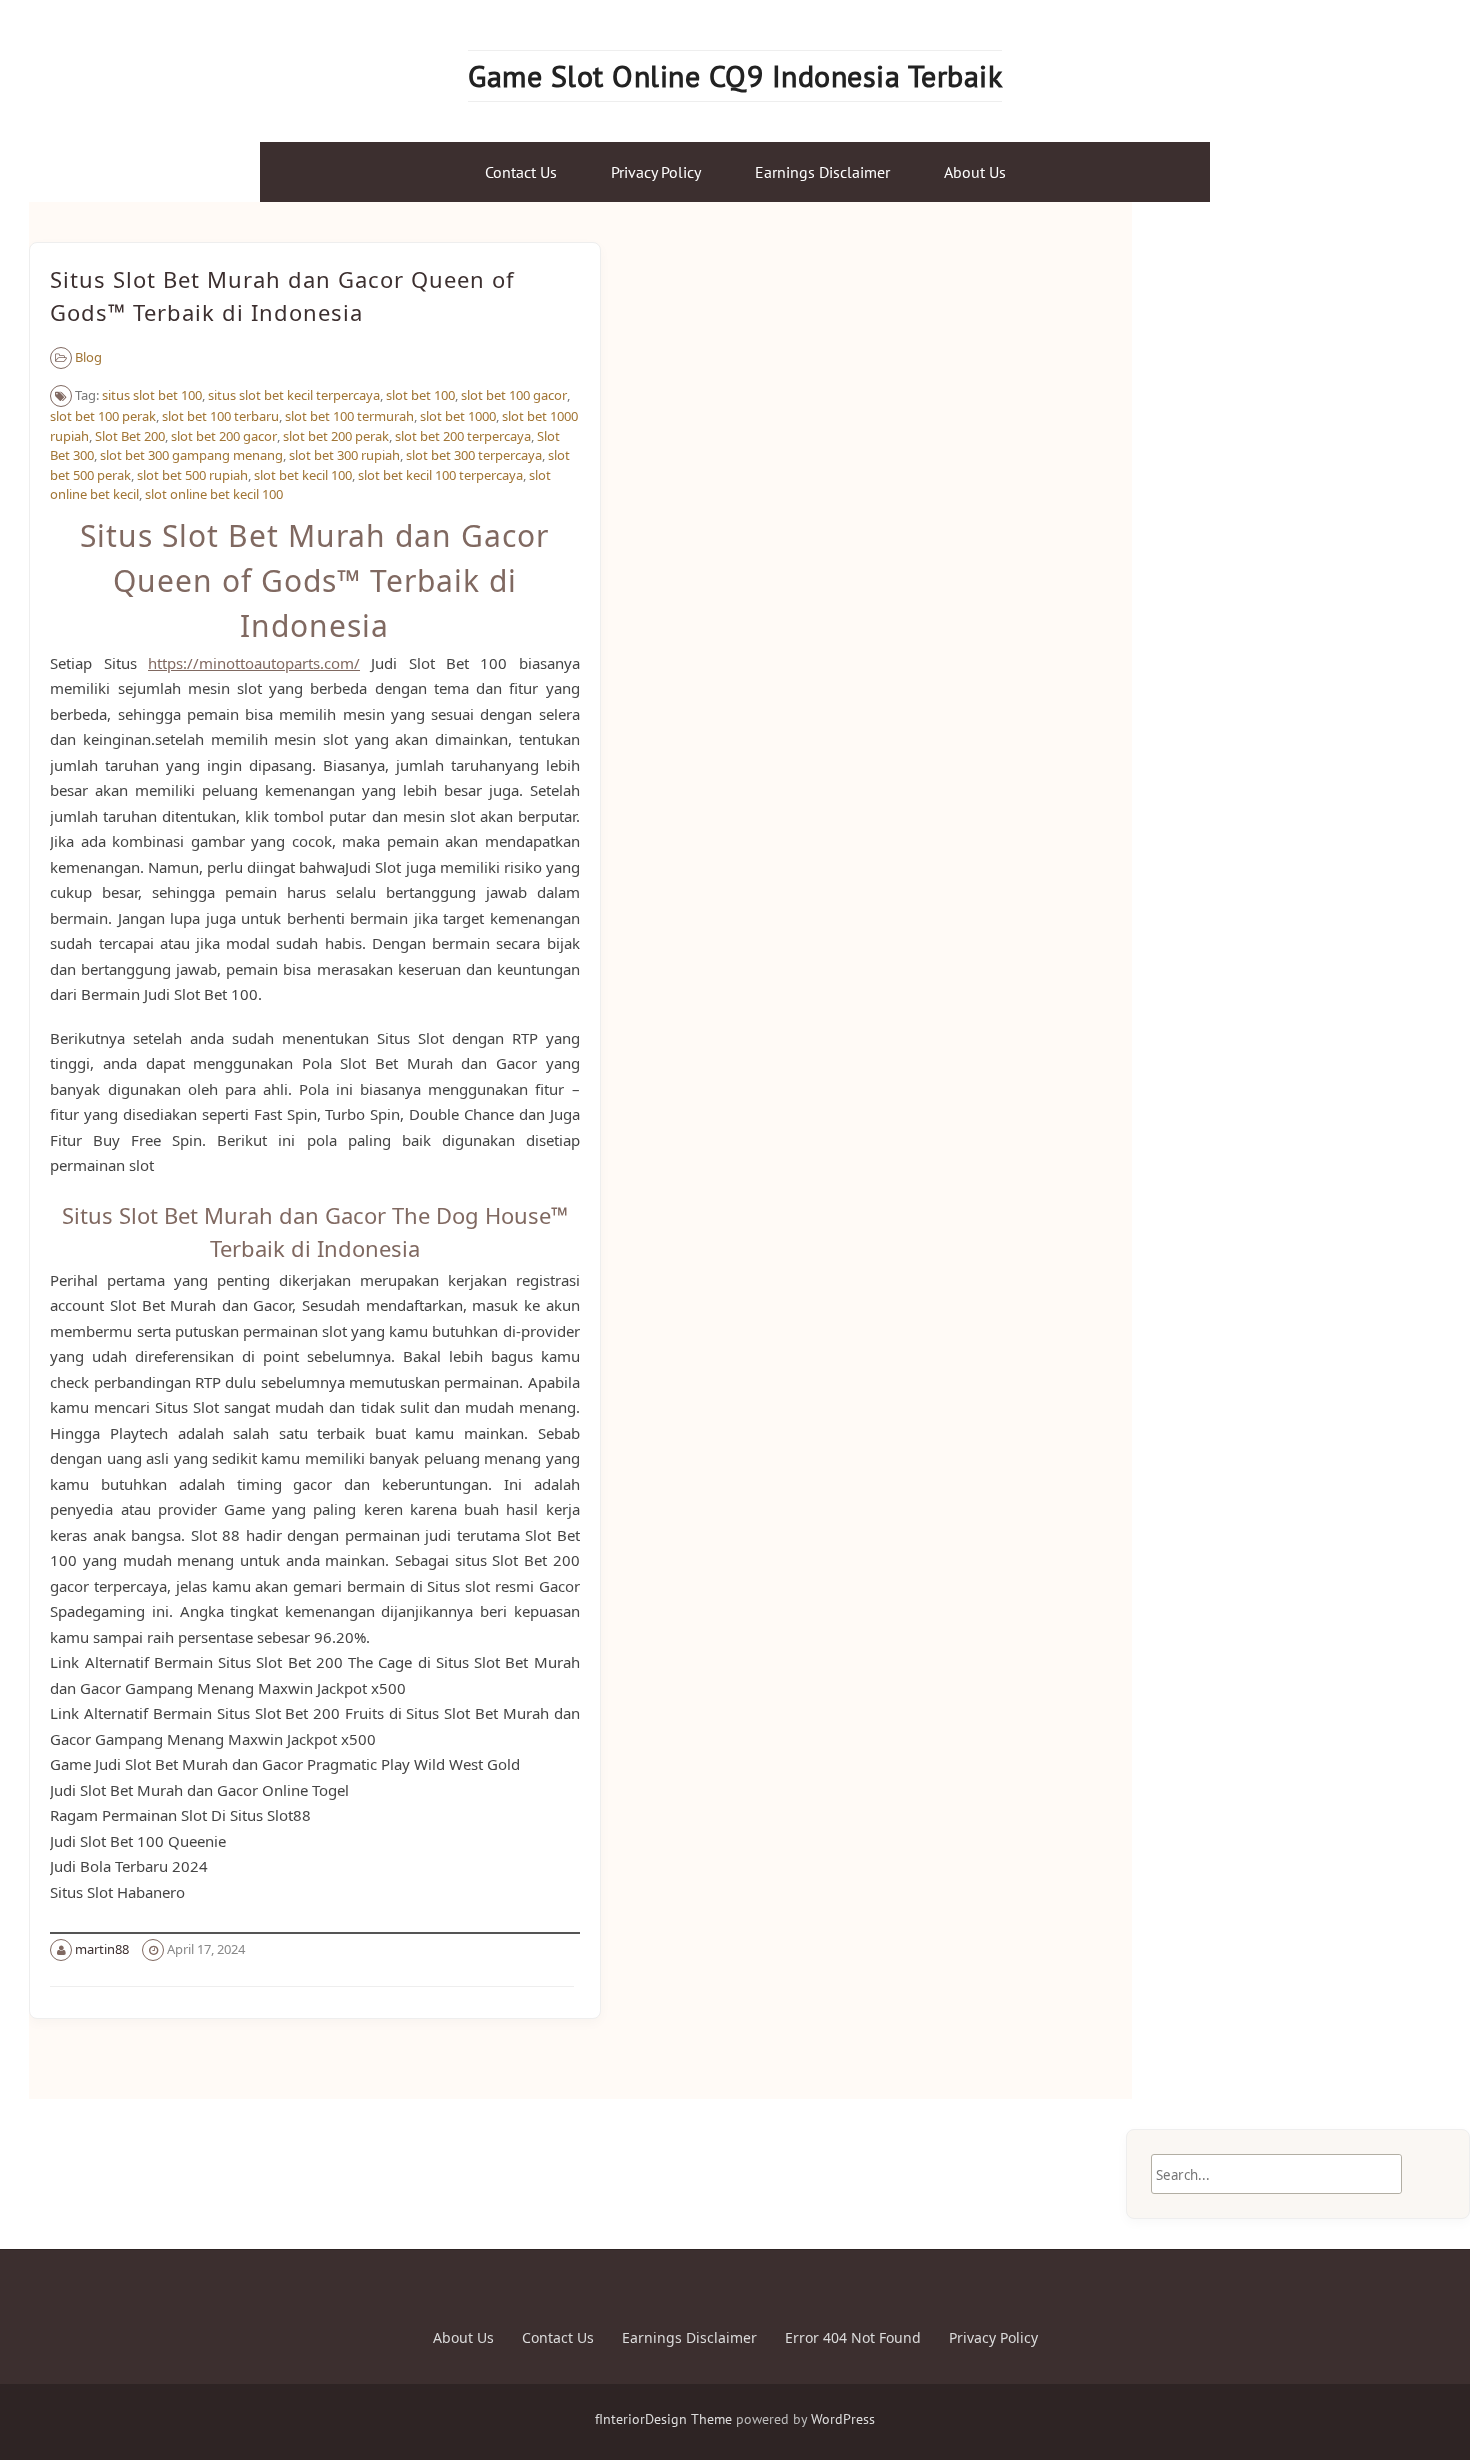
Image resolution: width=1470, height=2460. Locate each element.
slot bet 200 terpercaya (463, 436)
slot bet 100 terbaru (220, 416)
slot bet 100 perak (103, 416)
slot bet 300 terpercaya (474, 455)
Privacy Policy (656, 172)
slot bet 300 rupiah (344, 455)
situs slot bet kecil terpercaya (294, 395)
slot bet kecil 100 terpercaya (440, 475)
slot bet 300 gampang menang (191, 455)
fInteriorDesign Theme (663, 2419)
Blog (88, 357)
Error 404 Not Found (853, 2337)
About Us (975, 172)
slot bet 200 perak (336, 436)
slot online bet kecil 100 (214, 494)
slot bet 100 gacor (514, 395)
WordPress (843, 2419)
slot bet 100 (420, 395)
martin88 (102, 1949)
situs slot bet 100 (152, 395)
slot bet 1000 (458, 416)
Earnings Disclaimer (822, 172)
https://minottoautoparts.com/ (254, 663)
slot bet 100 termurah (349, 416)
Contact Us (521, 172)
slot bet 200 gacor (224, 436)
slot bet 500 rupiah (192, 475)
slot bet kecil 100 (303, 475)
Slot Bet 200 (130, 436)
